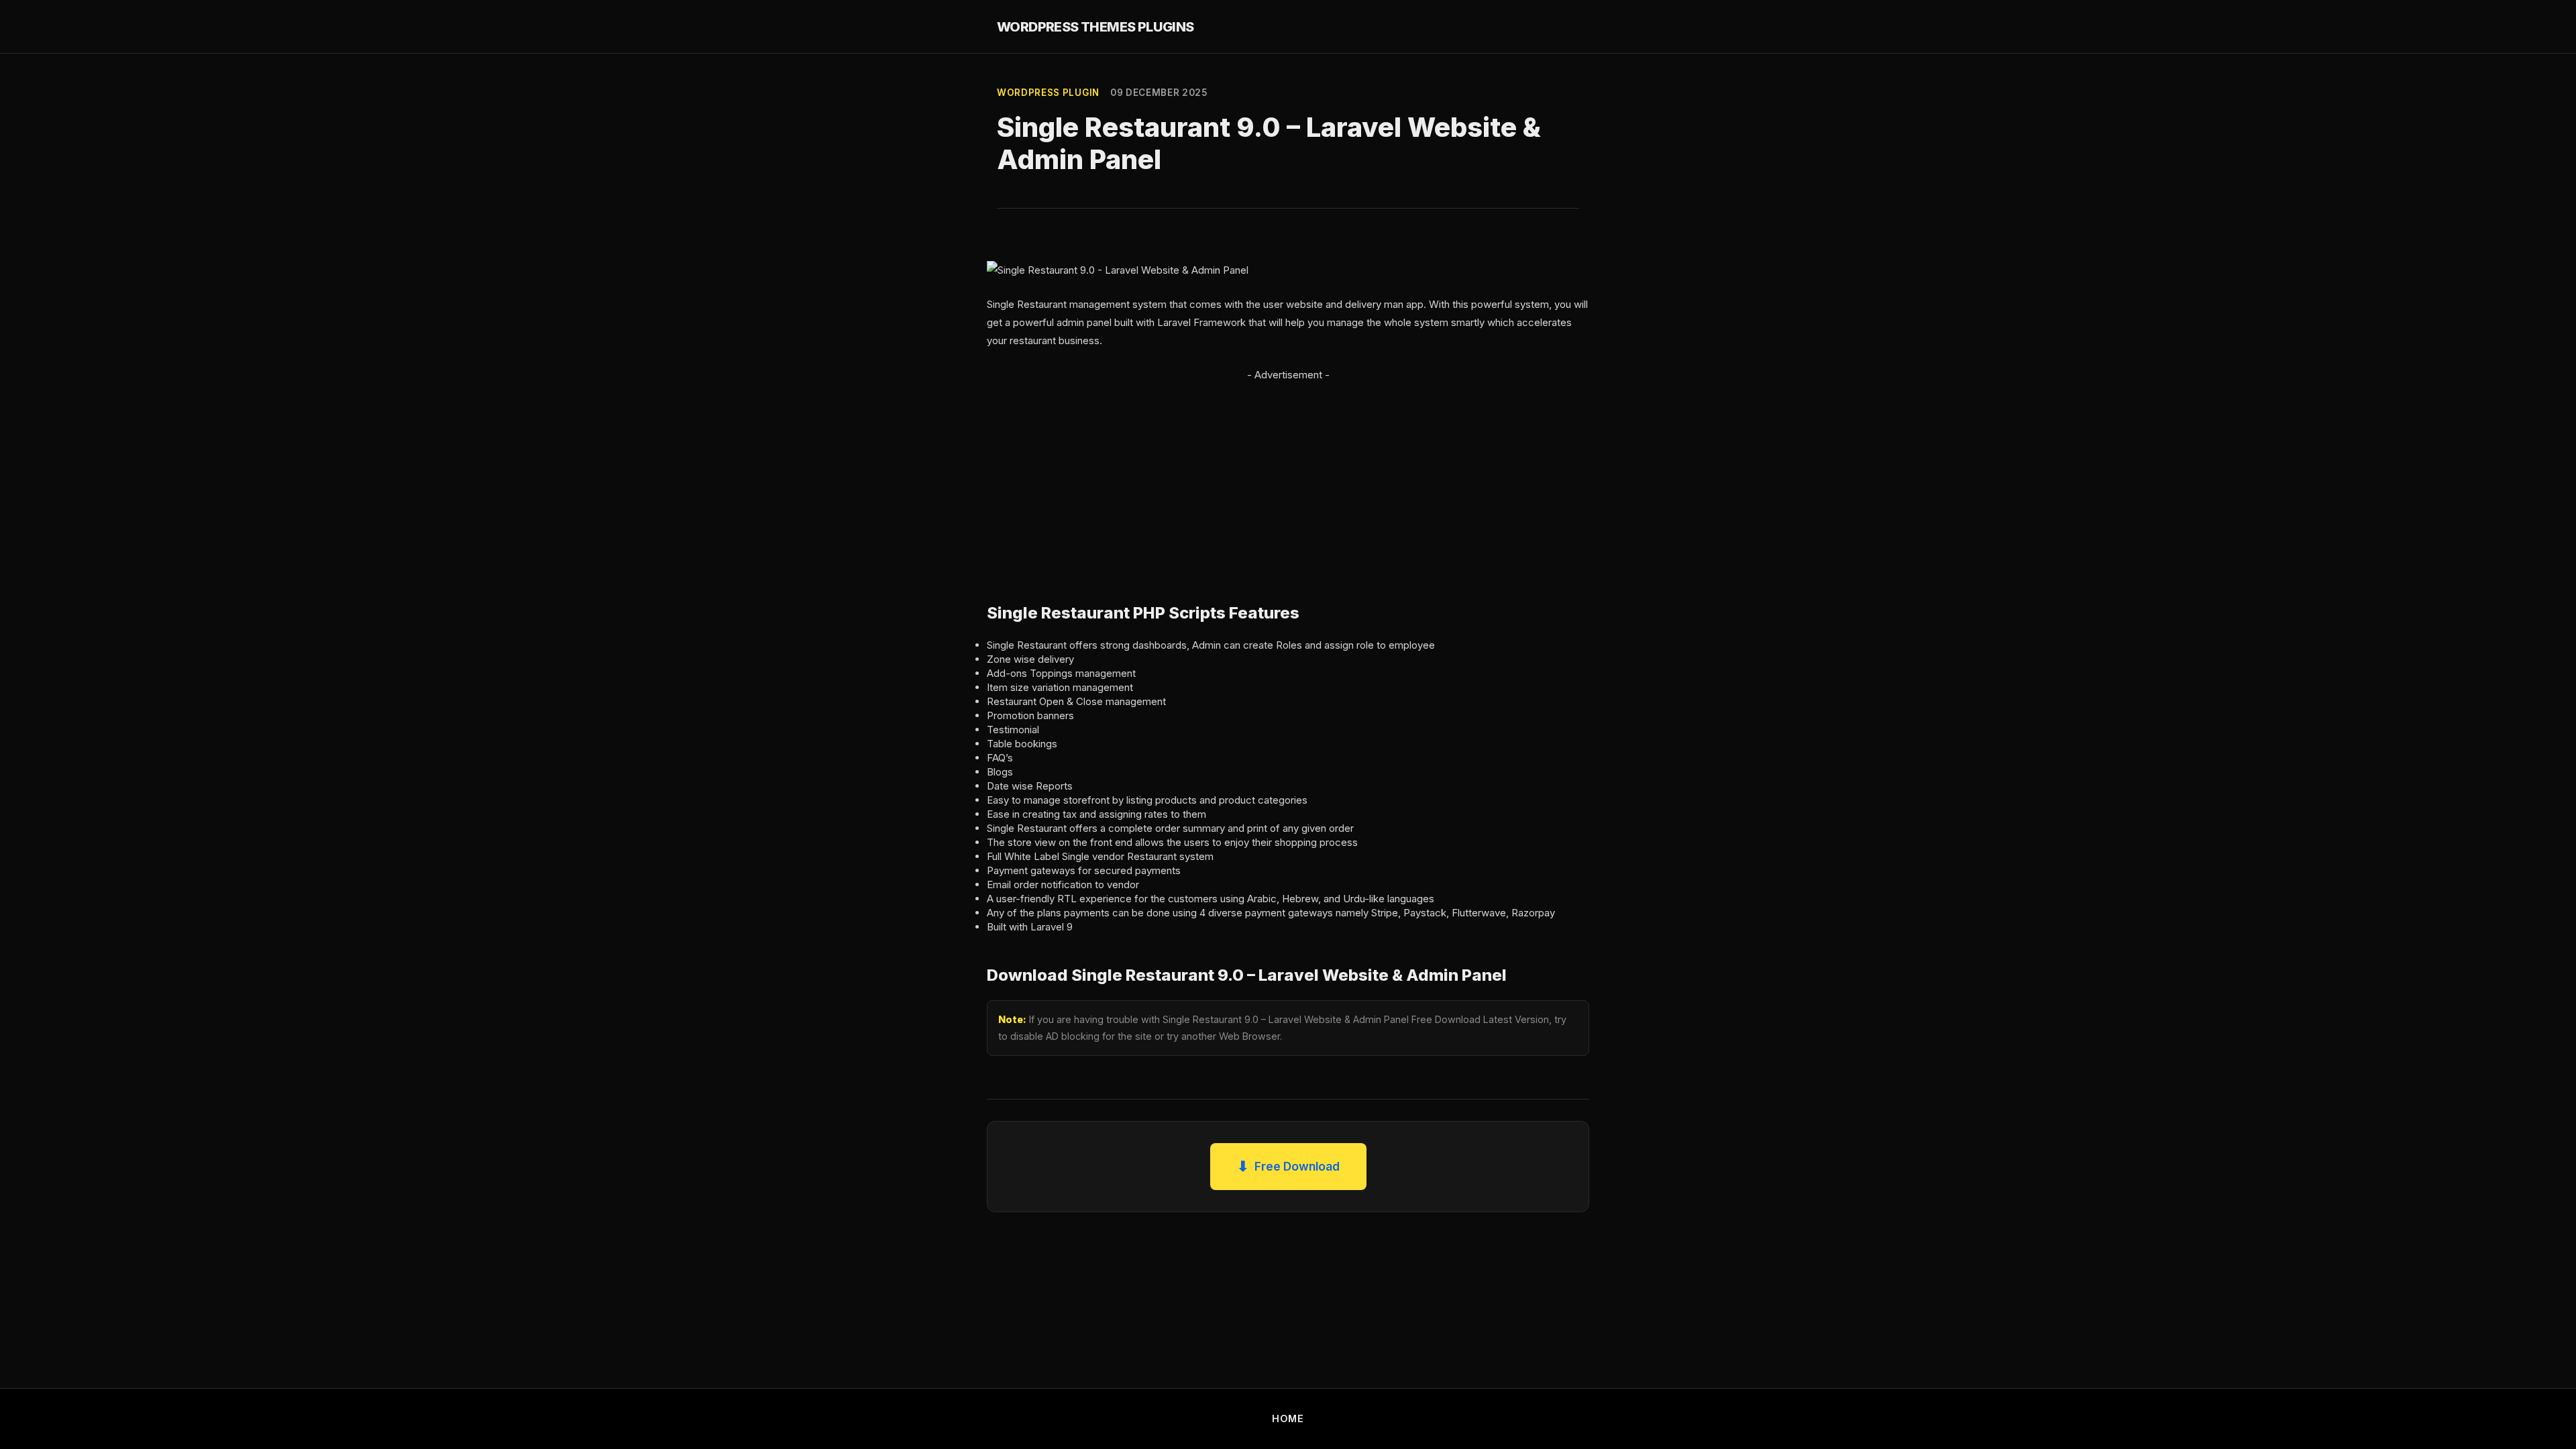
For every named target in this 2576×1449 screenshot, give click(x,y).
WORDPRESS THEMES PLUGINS (1095, 27)
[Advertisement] (1288, 478)
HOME (1288, 1418)
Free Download (1288, 1166)
